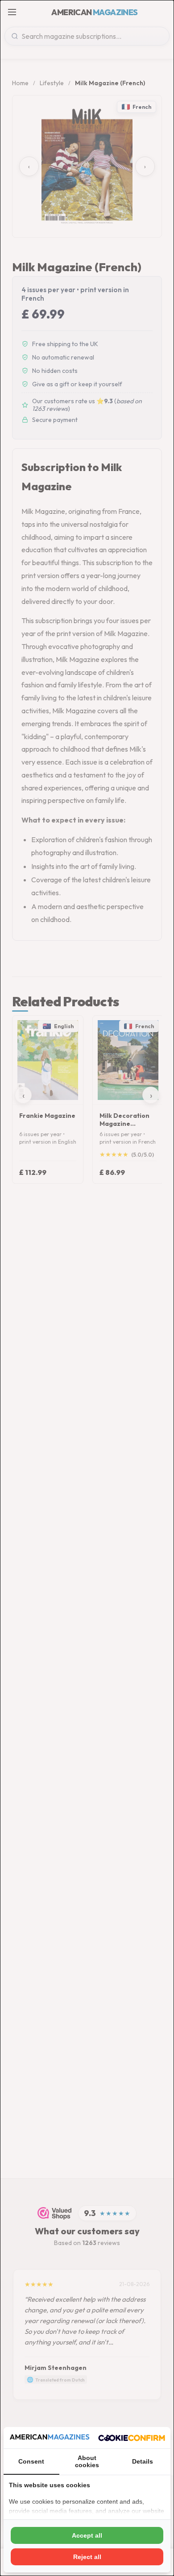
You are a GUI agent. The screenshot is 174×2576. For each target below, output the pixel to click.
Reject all (87, 2557)
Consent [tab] (31, 2461)
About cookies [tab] (87, 2461)
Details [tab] (143, 2461)
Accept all (87, 2535)
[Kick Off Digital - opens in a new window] (132, 2438)
